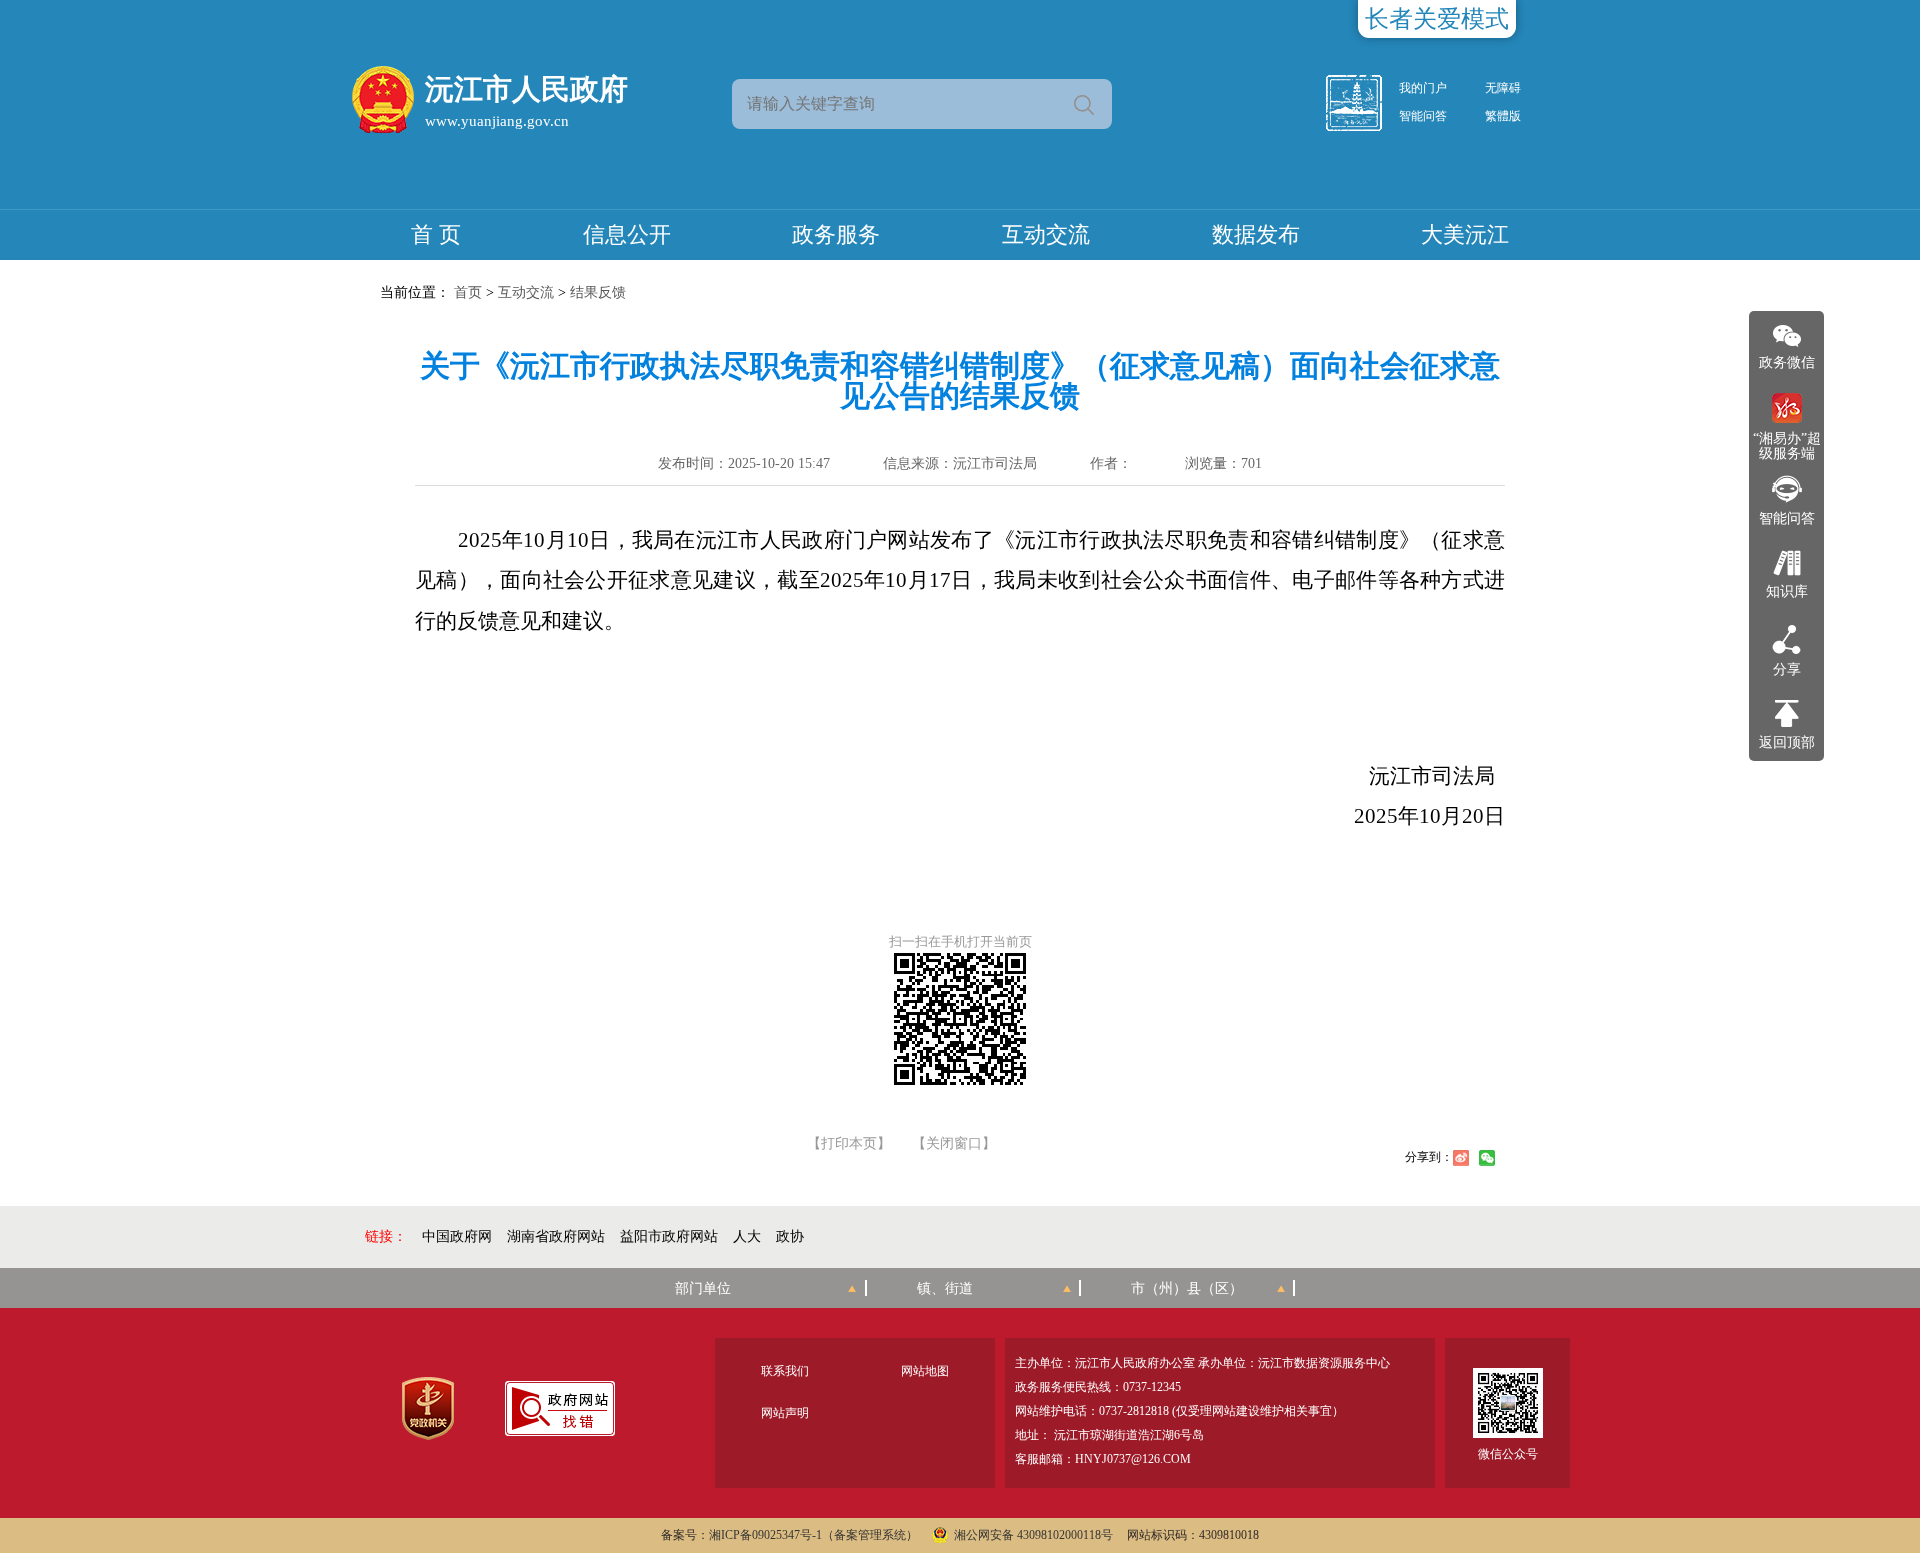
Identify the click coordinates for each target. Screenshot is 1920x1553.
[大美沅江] (1365, 103)
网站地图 (925, 1371)
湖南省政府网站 (556, 1236)
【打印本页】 (849, 1144)
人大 (747, 1236)
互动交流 (1046, 234)
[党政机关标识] (427, 1408)
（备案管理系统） (870, 1535)
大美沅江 (1465, 234)
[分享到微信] (1487, 1158)
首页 (468, 292)
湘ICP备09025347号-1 (765, 1535)
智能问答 (1423, 116)
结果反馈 (598, 292)
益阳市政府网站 (669, 1236)
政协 (790, 1236)
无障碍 (1503, 88)
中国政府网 (457, 1236)
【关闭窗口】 (954, 1144)
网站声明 (785, 1413)
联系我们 (785, 1371)
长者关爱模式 (1437, 19)
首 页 (436, 234)
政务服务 (836, 234)
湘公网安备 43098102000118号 (1033, 1535)
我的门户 (1423, 88)
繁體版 (1503, 116)
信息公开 (627, 234)
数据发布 (1256, 234)
